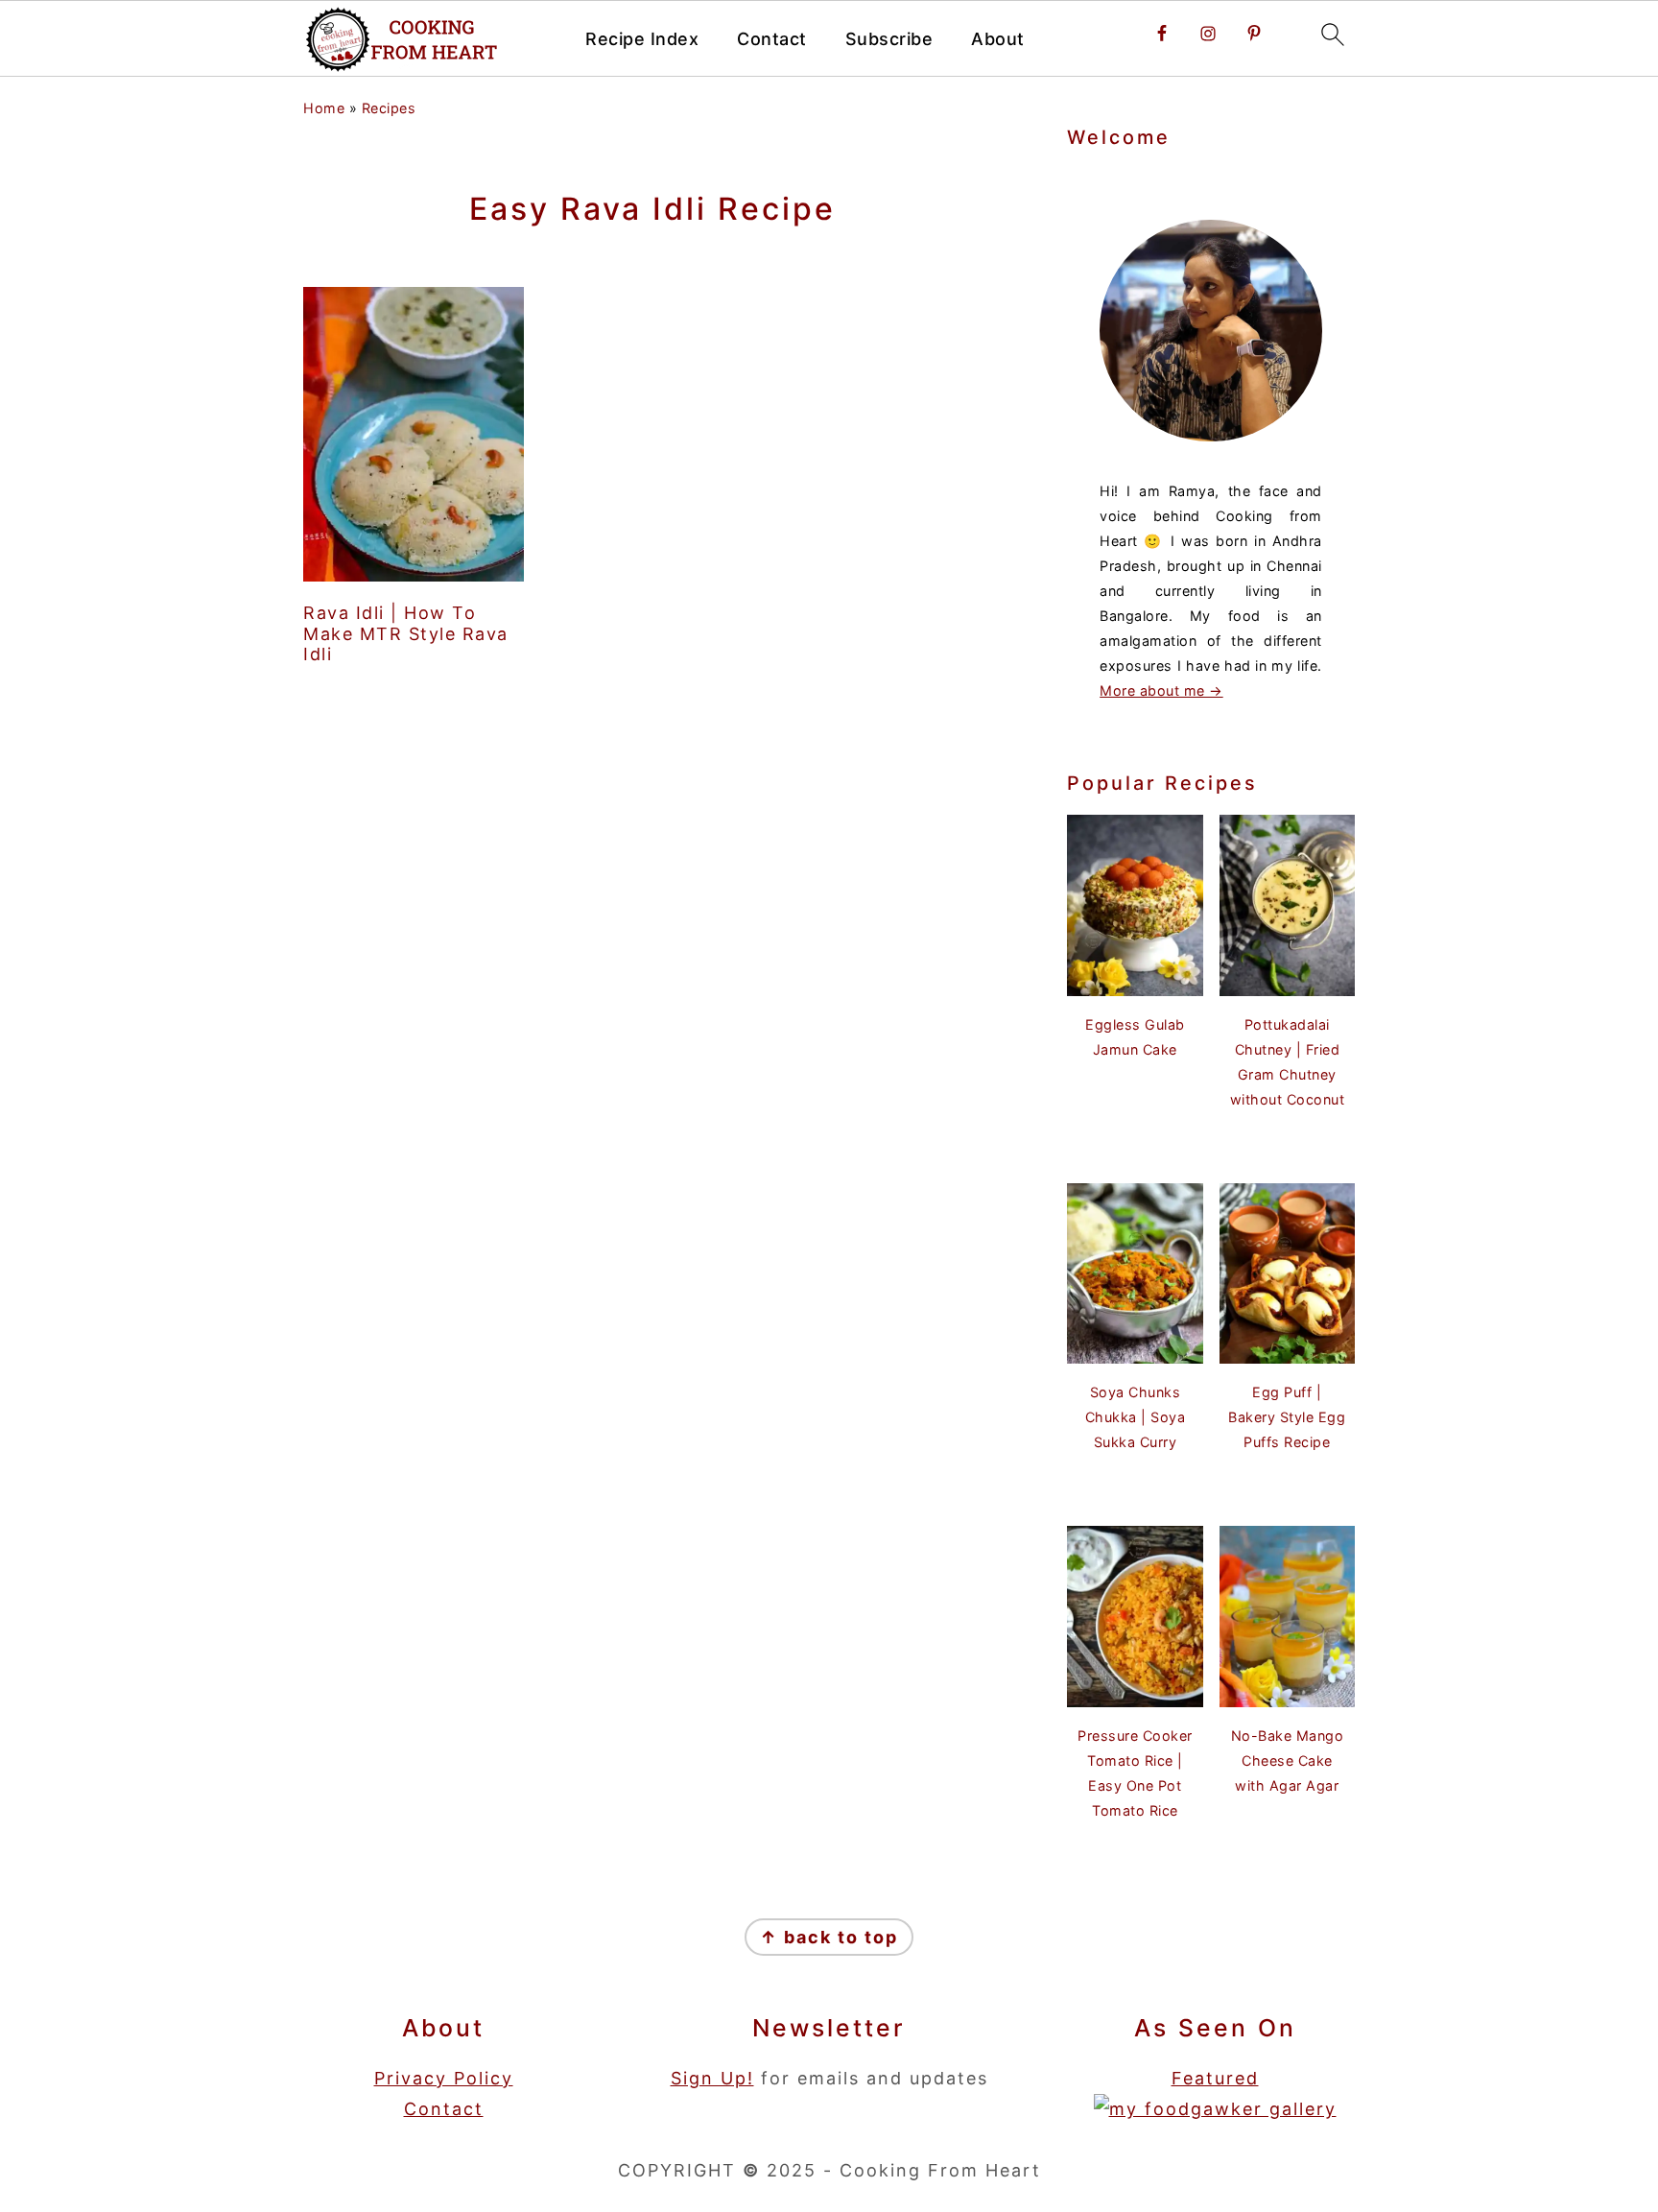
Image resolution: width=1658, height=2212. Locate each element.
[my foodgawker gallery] (1215, 2109)
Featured (1215, 2078)
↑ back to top (829, 1937)
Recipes (389, 108)
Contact (772, 39)
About (998, 39)
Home (324, 108)
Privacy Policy (444, 2078)
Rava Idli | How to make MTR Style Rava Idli (406, 633)
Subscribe (889, 39)
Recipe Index (642, 39)
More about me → (1161, 690)
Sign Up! (712, 2078)
